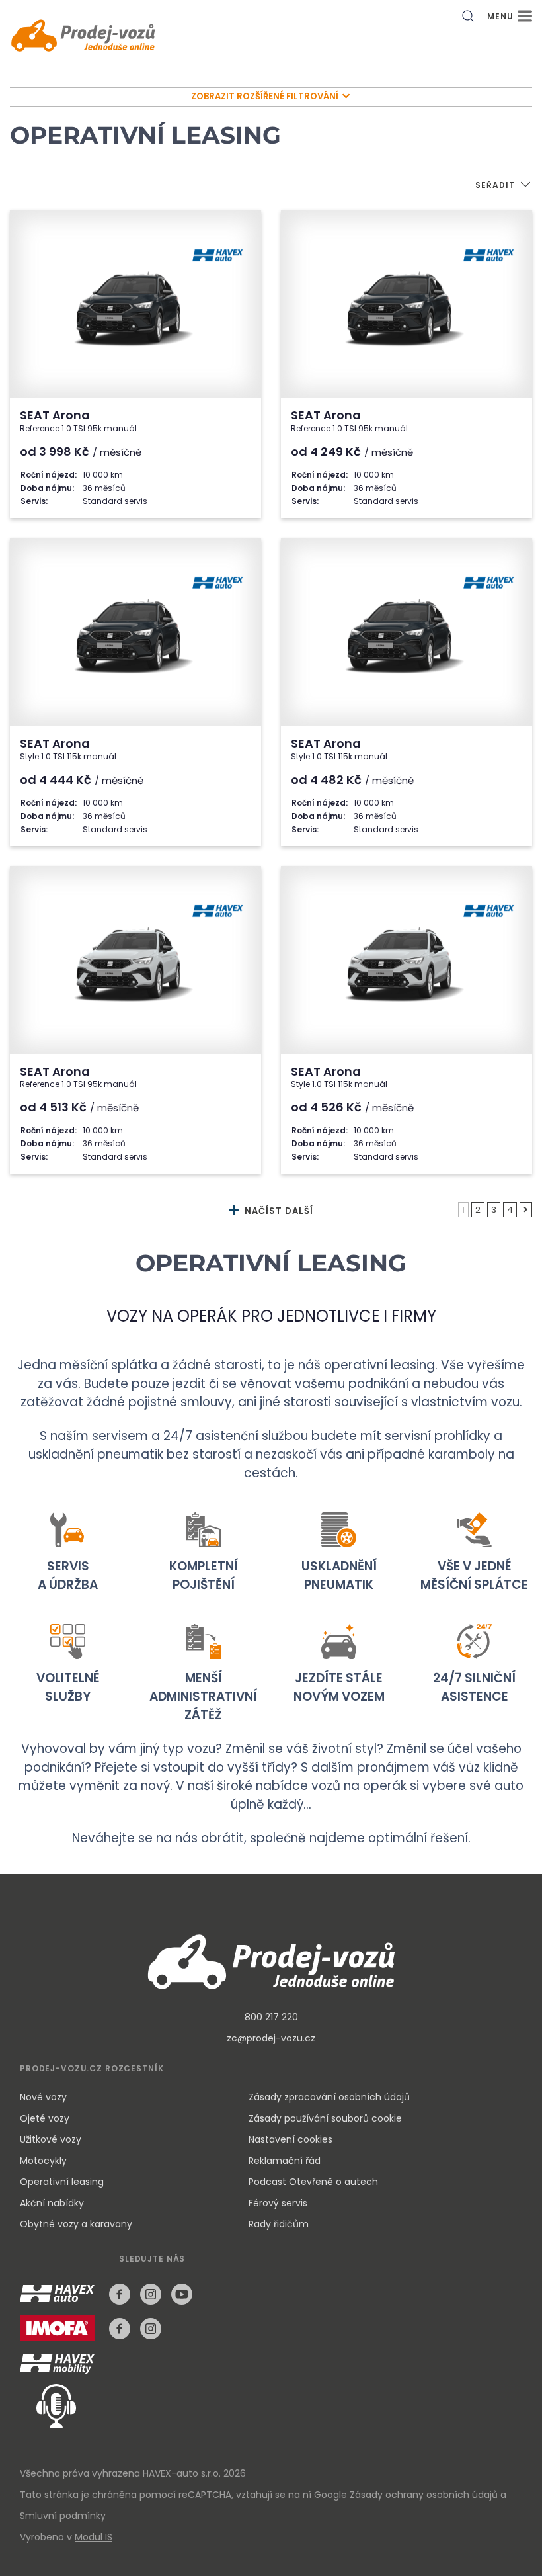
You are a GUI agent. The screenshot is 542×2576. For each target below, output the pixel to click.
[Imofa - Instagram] (151, 2329)
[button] (504, 186)
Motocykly (43, 2161)
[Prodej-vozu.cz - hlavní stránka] (271, 1960)
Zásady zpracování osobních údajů (329, 2097)
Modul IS (94, 2537)
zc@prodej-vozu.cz (271, 2038)
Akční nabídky (52, 2203)
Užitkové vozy (51, 2139)
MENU (502, 16)
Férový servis (278, 2203)
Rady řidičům (279, 2224)
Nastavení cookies (290, 2139)
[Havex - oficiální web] (60, 2302)
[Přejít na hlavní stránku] (83, 37)
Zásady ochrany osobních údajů (424, 2495)
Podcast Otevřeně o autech (313, 2182)
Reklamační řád (285, 2161)
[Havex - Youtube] (182, 2294)
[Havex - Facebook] (120, 2294)
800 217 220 (271, 2017)
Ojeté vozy (45, 2118)
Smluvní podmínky (63, 2516)
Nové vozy (43, 2097)
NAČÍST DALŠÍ (278, 1211)
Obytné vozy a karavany (76, 2224)
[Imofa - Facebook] (120, 2329)
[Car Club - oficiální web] (59, 2365)
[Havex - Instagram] (151, 2294)
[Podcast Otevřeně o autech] (48, 2405)
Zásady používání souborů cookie (325, 2118)
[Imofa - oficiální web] (60, 2336)
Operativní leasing (62, 2182)
